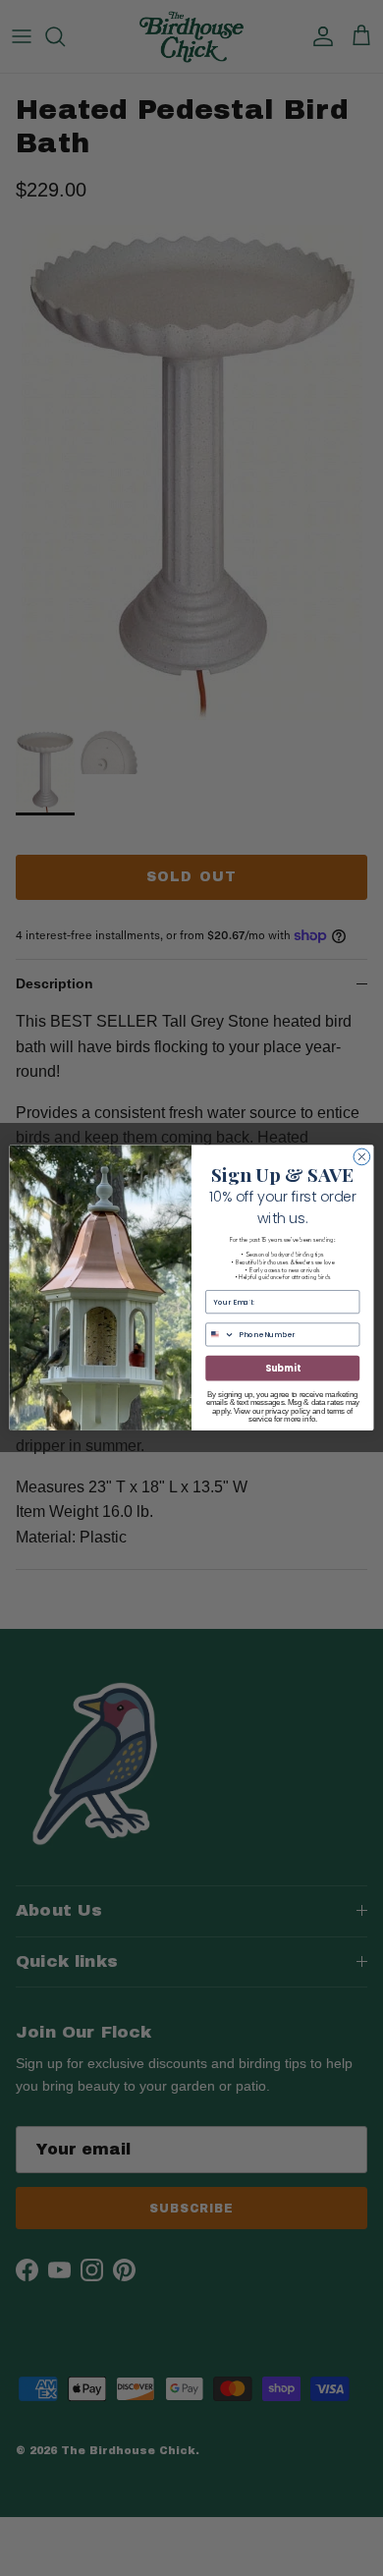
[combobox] (220, 1335)
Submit (283, 1368)
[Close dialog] (362, 1157)
